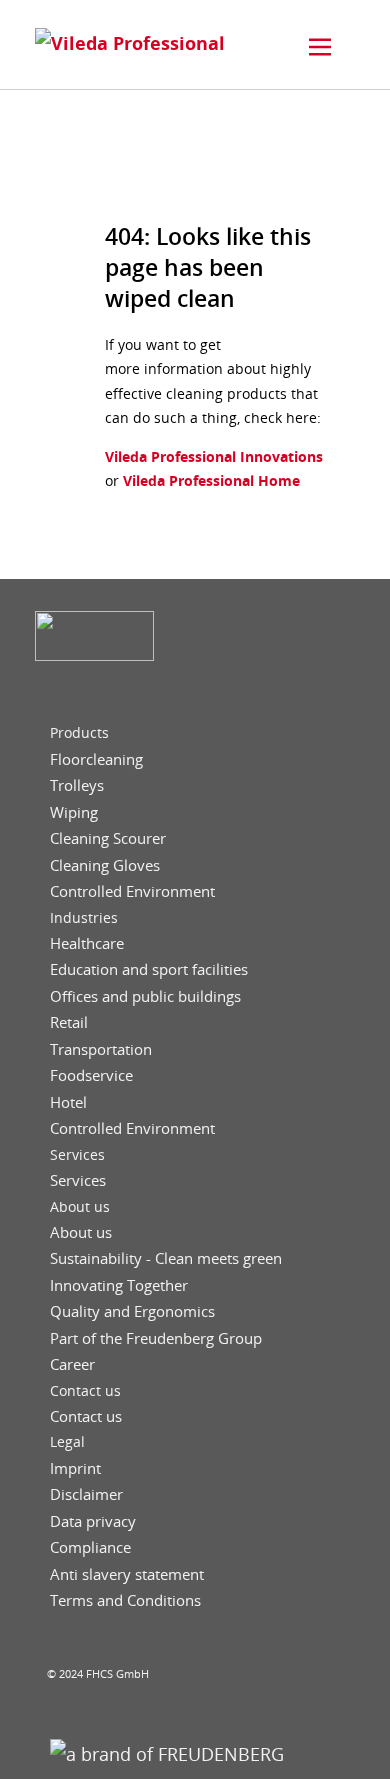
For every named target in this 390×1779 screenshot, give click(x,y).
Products (79, 733)
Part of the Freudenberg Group (156, 1338)
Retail (69, 1022)
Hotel (68, 1102)
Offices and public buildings (145, 996)
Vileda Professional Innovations (214, 456)
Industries (84, 918)
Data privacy (93, 1521)
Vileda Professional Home (209, 480)
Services (77, 1155)
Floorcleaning (96, 759)
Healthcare (87, 943)
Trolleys (77, 785)
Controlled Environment (132, 891)
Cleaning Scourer (108, 838)
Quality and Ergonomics (132, 1311)
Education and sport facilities (149, 969)
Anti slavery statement (127, 1574)
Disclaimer (86, 1494)
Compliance (90, 1547)
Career (72, 1364)
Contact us (85, 1391)
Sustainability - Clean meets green (166, 1258)
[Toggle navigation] (320, 47)
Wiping (74, 812)
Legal (67, 1442)
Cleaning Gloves (105, 865)
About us (80, 1207)
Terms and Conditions (125, 1600)
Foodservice (91, 1075)
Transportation (101, 1049)
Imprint (75, 1468)
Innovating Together (119, 1285)
